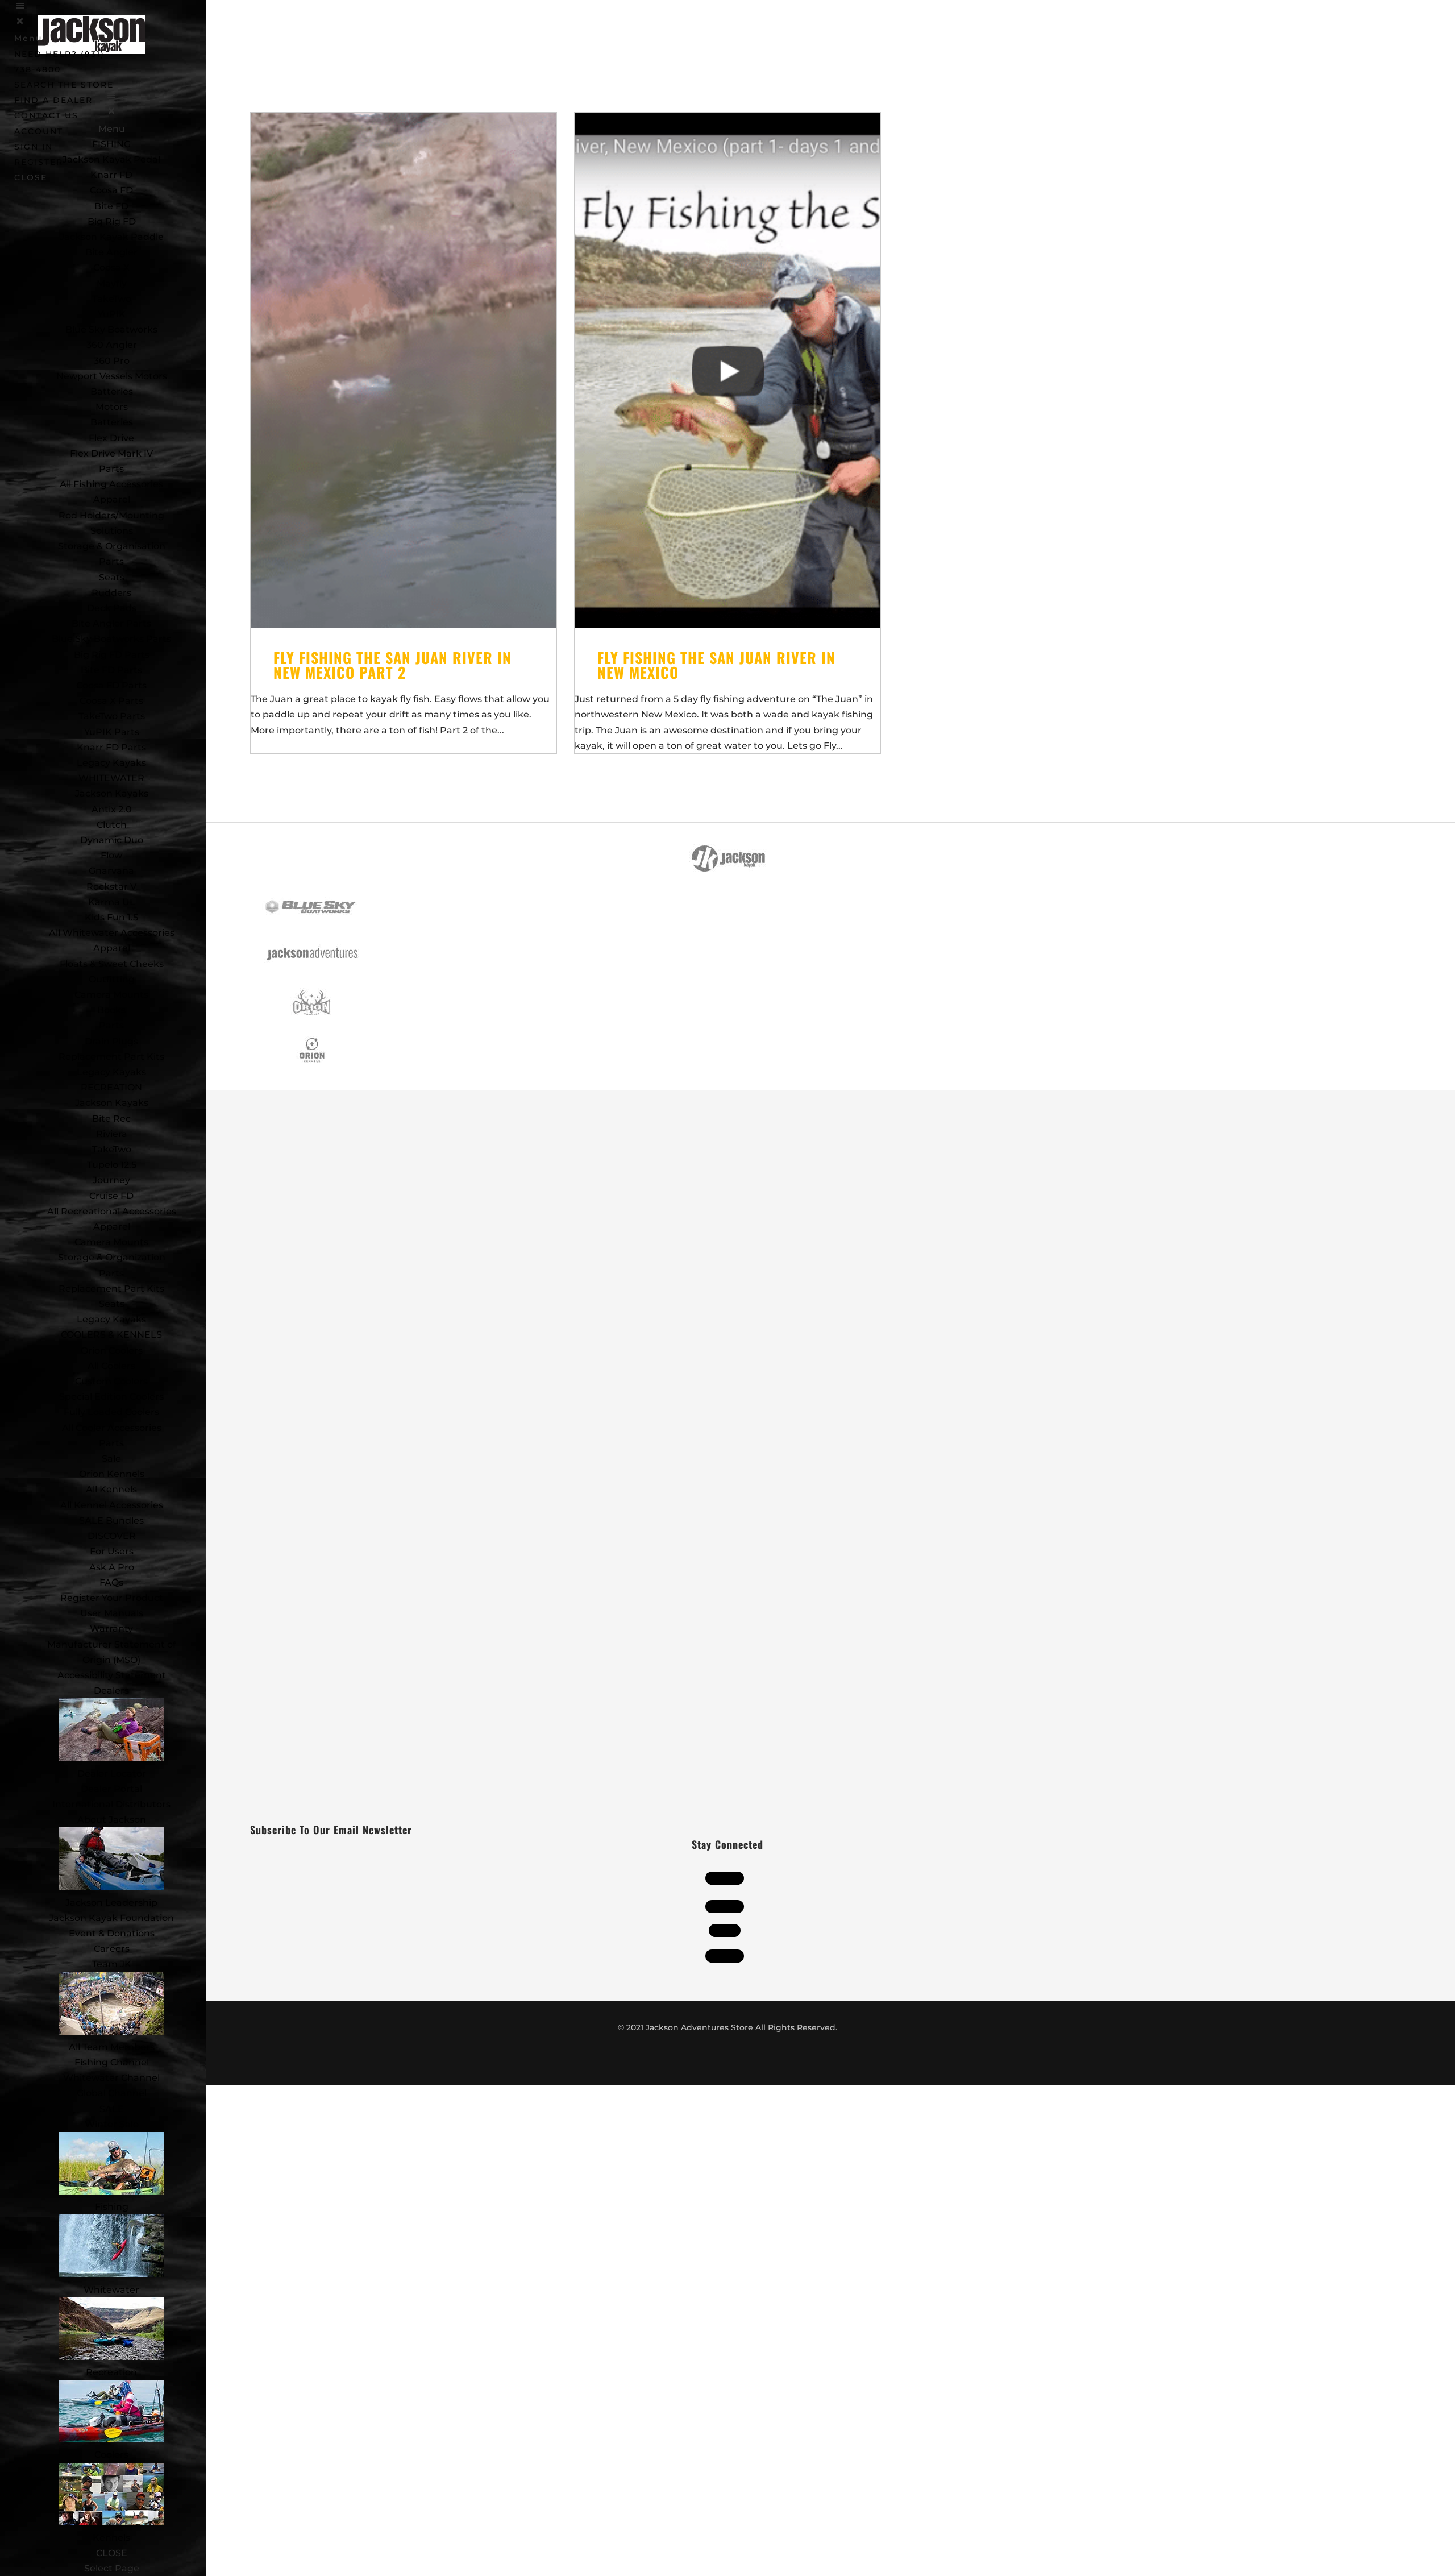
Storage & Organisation (112, 546)
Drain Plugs (111, 1041)
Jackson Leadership (111, 1903)
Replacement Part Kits (111, 1057)
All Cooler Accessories (112, 1428)
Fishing (112, 2207)
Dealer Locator (112, 1774)
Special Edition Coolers (111, 1397)
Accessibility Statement (112, 1675)
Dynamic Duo (112, 840)
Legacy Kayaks (111, 763)
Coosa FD (111, 190)
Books (111, 1010)
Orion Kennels (112, 1474)
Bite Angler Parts (111, 623)
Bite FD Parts (111, 670)
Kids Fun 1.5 (111, 917)
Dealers (111, 1691)
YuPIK (112, 314)
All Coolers (111, 1366)
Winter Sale (112, 2124)
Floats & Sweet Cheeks (112, 964)
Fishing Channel (112, 2062)
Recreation (111, 2372)
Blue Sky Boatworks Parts (111, 639)
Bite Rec (111, 1119)
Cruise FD (111, 1196)
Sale (111, 1459)
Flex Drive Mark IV (111, 453)
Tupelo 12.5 (112, 1165)
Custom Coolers (111, 1381)
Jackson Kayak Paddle (112, 237)
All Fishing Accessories (111, 484)
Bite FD (111, 206)
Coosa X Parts (111, 701)
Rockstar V (111, 887)
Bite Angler (111, 252)
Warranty (111, 1629)
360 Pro (112, 361)
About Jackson (112, 1820)
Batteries (112, 422)
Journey (111, 1180)
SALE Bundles (111, 1521)
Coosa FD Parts (111, 685)
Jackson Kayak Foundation (111, 1918)
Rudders (111, 593)
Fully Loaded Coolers (111, 1412)
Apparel (112, 499)
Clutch (112, 825)
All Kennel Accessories (112, 1505)
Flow (111, 855)
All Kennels (111, 1489)
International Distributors (111, 1804)
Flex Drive (111, 438)
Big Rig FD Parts (112, 655)
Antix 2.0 (112, 809)
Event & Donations (112, 1933)
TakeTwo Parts (112, 716)
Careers (112, 1949)
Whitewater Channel (111, 2078)
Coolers (111, 2455)
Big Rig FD (112, 221)
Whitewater (111, 2290)
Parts (111, 469)
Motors (112, 407)
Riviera (112, 1134)
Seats (112, 577)
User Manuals (112, 1613)
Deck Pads (112, 608)
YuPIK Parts (112, 732)
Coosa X (111, 267)
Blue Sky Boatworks (111, 329)
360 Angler (112, 345)
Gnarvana (111, 871)
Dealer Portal (111, 1789)
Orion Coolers (112, 1351)
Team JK (112, 1964)
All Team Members (112, 2047)
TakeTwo (112, 299)
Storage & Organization (112, 1257)
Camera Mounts (111, 995)
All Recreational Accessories (112, 1211)
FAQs (111, 1582)
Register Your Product (112, 1598)
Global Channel (112, 2093)
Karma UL (112, 902)
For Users (112, 1551)
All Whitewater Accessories (112, 933)
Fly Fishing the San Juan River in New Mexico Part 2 (392, 665)
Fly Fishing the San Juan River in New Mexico (716, 665)
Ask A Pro (112, 1567)
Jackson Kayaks (112, 793)
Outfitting (112, 979)
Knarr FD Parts (111, 747)
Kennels (111, 2538)
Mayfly (112, 283)
